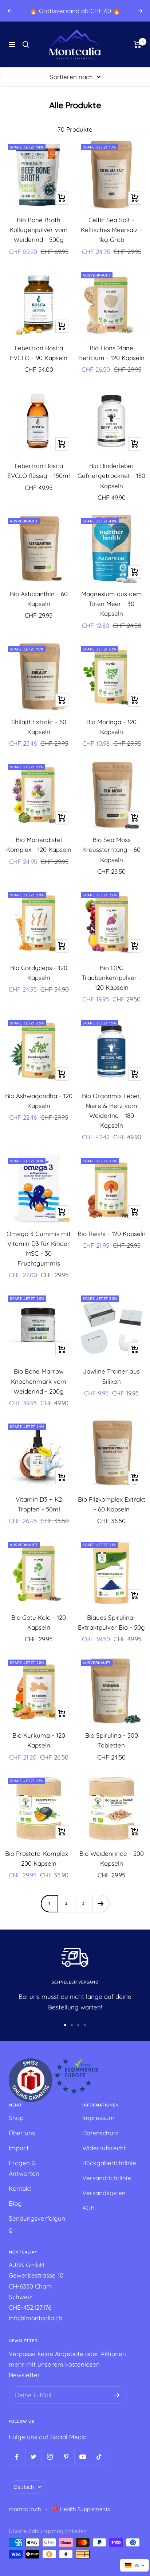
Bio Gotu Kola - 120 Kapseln (39, 1622)
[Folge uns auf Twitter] (33, 2457)
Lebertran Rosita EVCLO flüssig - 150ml (39, 471)
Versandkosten (104, 2193)
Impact (19, 2148)
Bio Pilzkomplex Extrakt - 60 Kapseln (112, 1504)
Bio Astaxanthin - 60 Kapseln (39, 599)
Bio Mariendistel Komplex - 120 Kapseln (39, 845)
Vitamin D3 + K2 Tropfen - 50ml (39, 1504)
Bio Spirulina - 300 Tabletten (112, 1740)
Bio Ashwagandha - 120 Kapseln (39, 1101)
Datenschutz (100, 2133)
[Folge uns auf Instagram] (50, 2457)
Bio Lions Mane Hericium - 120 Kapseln (111, 353)
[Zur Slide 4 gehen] (85, 2025)
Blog (15, 2203)
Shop (16, 2118)
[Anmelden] (117, 2395)
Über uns (22, 2133)
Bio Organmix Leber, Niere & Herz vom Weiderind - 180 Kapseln (112, 1111)
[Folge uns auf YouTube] (82, 2457)
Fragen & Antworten (24, 2168)
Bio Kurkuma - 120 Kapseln (39, 1740)
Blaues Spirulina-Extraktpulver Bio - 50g (111, 1622)
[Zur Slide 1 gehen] (65, 2025)
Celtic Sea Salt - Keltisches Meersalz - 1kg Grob (111, 230)
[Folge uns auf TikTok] (99, 2457)
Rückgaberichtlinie (109, 2163)
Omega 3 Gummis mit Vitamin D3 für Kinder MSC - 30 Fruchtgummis (39, 1249)
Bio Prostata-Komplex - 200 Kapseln (39, 1858)
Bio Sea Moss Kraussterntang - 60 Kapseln (111, 849)
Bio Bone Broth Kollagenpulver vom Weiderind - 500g (39, 230)
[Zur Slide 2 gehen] (72, 2025)
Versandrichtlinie (107, 2178)
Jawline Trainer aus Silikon (111, 1376)
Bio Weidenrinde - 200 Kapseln (112, 1858)
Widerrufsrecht (104, 2148)
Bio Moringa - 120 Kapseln (111, 727)
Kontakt (20, 2188)
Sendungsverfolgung (37, 2224)
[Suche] (26, 45)
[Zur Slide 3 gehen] (78, 2025)
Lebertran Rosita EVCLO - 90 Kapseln (39, 353)
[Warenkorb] (137, 45)
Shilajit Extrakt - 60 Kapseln (39, 727)
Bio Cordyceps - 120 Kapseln (39, 973)
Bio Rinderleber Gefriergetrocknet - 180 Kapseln (111, 476)
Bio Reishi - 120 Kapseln (112, 1234)
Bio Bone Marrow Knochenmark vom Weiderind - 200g (39, 1381)
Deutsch (24, 2487)
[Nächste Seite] (101, 1903)
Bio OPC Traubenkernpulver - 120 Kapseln (111, 978)
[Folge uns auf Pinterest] (66, 2457)
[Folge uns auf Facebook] (17, 2457)
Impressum (98, 2118)
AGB (88, 2208)
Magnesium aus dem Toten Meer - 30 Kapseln (112, 604)
